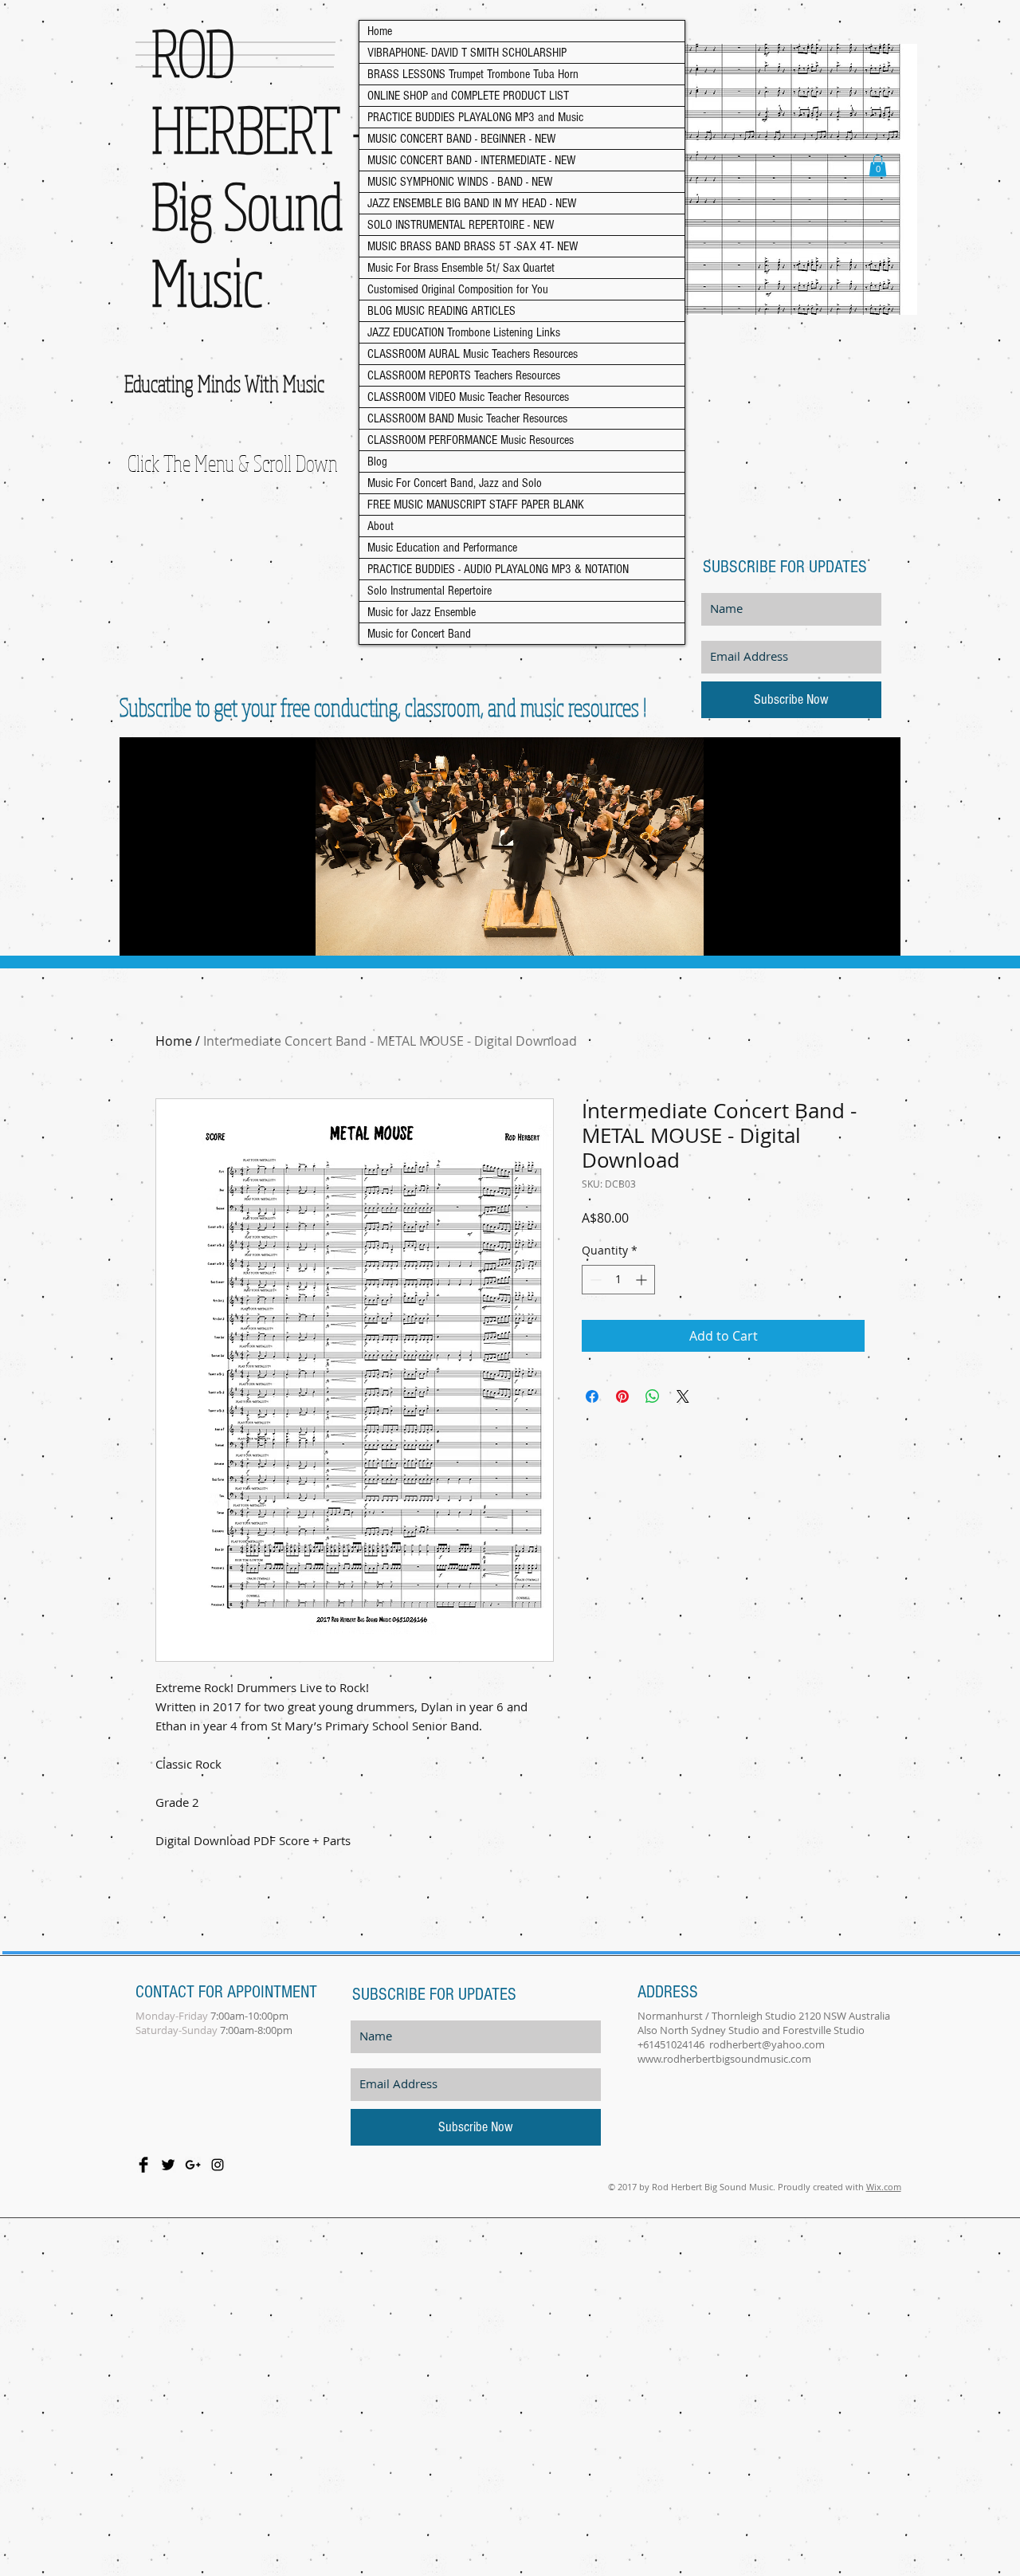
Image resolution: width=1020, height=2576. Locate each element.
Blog (377, 461)
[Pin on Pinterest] (622, 1396)
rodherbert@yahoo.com (767, 2044)
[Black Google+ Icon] (193, 2165)
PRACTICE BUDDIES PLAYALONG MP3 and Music (475, 117)
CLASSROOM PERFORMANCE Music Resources (471, 440)
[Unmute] (167, 934)
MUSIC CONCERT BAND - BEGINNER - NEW (462, 139)
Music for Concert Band (419, 634)
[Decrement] (594, 1280)
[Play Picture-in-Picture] (852, 934)
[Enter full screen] (879, 934)
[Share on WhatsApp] (653, 1396)
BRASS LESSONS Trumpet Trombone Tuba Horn (473, 74)
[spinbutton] (618, 1280)
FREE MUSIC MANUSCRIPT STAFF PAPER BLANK (476, 505)
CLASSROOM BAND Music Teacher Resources (467, 418)
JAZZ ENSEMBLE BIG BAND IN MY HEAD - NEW (472, 203)
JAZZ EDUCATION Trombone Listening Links (464, 332)
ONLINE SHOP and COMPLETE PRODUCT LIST (468, 96)
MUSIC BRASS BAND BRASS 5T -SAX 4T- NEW (473, 246)
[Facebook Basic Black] (143, 2165)
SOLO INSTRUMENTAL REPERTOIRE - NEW (461, 225)
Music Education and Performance (442, 548)
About (381, 526)
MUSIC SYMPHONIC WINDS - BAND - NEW (460, 182)
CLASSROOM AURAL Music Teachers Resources (473, 354)
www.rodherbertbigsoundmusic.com (724, 2059)
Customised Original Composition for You (458, 289)
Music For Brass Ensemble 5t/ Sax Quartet (461, 268)
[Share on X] (683, 1396)
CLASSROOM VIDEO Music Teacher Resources (468, 397)
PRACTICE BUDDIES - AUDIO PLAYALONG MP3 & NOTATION (498, 569)
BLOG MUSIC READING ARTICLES (441, 311)
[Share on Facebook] (592, 1396)
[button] (878, 165)
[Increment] (643, 1280)
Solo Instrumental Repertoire (430, 591)
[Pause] (140, 934)
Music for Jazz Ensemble (422, 612)
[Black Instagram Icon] (218, 2165)
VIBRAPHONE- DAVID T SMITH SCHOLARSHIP (467, 53)
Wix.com (884, 2187)
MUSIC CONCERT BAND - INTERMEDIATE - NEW (472, 160)
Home (380, 31)
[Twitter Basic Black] (168, 2165)
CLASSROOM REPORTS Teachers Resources (464, 375)
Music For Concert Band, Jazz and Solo (455, 483)
